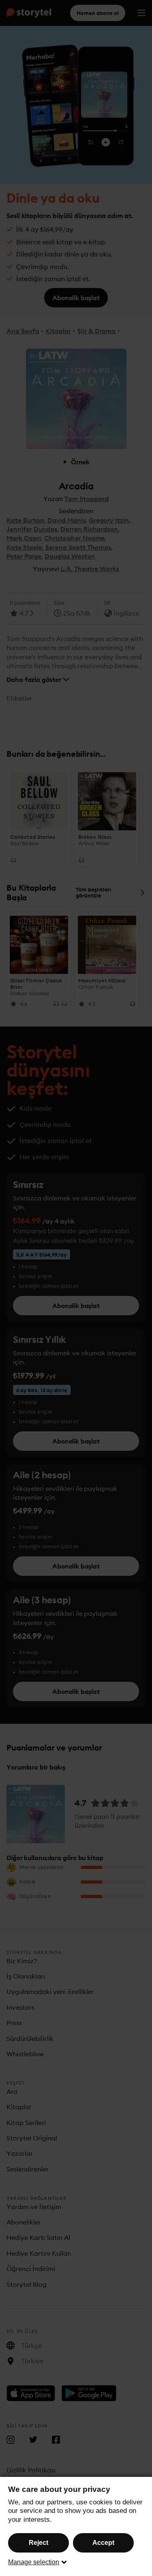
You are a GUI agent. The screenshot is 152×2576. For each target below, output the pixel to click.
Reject (39, 2543)
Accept (103, 2543)
